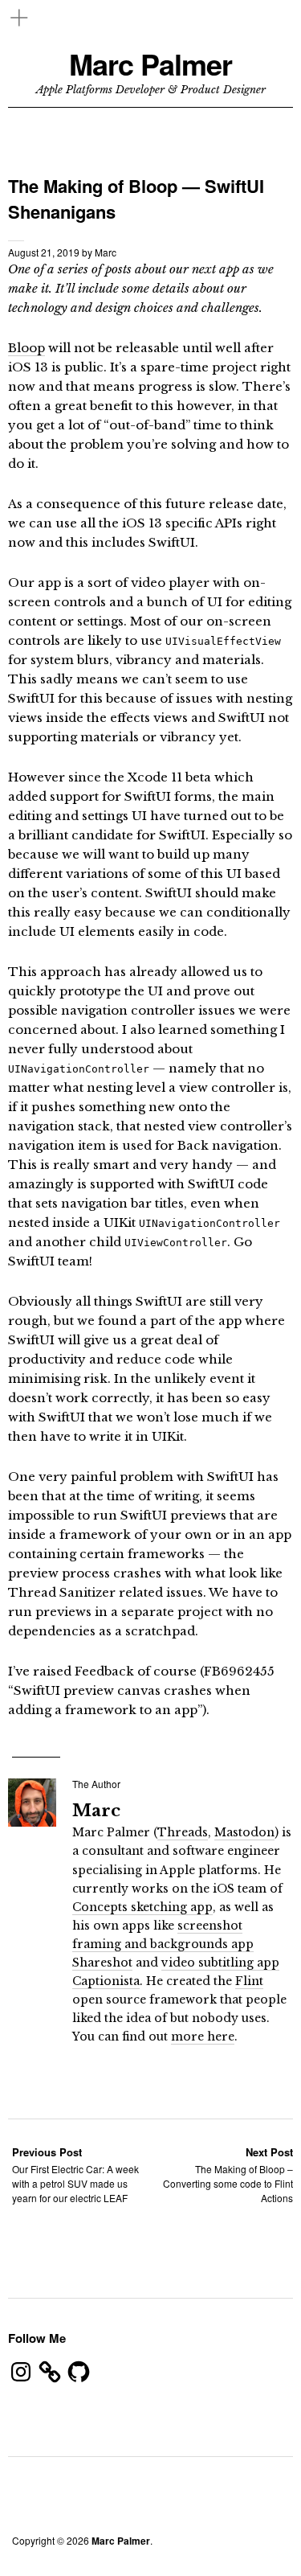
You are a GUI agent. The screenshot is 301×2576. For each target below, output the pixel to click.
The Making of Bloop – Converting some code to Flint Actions (228, 2174)
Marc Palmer (150, 64)
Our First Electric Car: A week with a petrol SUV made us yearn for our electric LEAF (75, 2174)
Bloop (26, 348)
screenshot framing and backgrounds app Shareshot (163, 1944)
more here (203, 2037)
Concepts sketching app (142, 1907)
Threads (183, 1832)
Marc (106, 252)
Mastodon (244, 1832)
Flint (249, 1981)
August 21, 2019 (44, 252)
